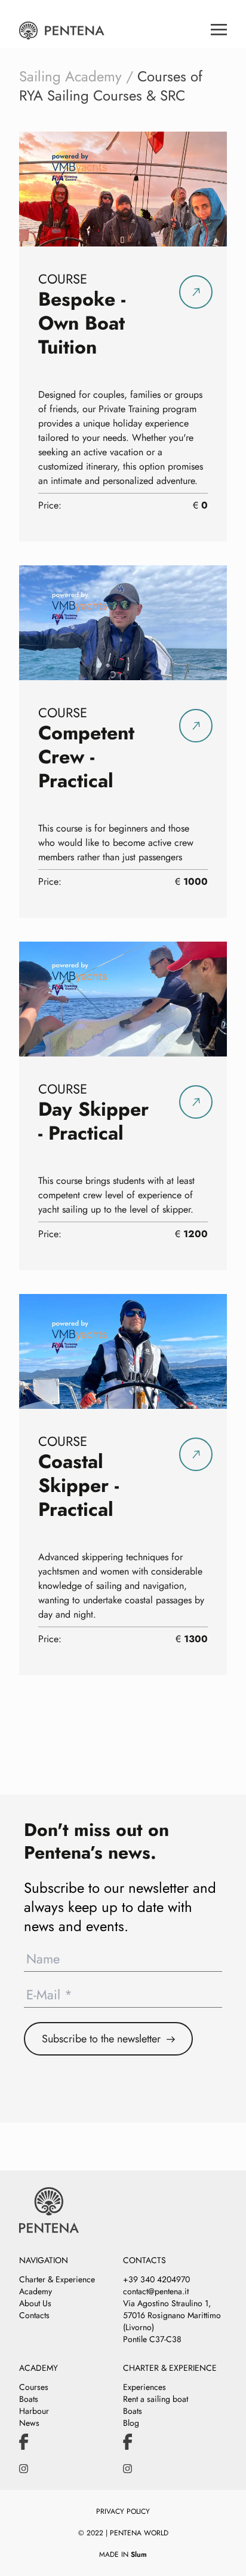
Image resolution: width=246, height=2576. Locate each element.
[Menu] (219, 25)
